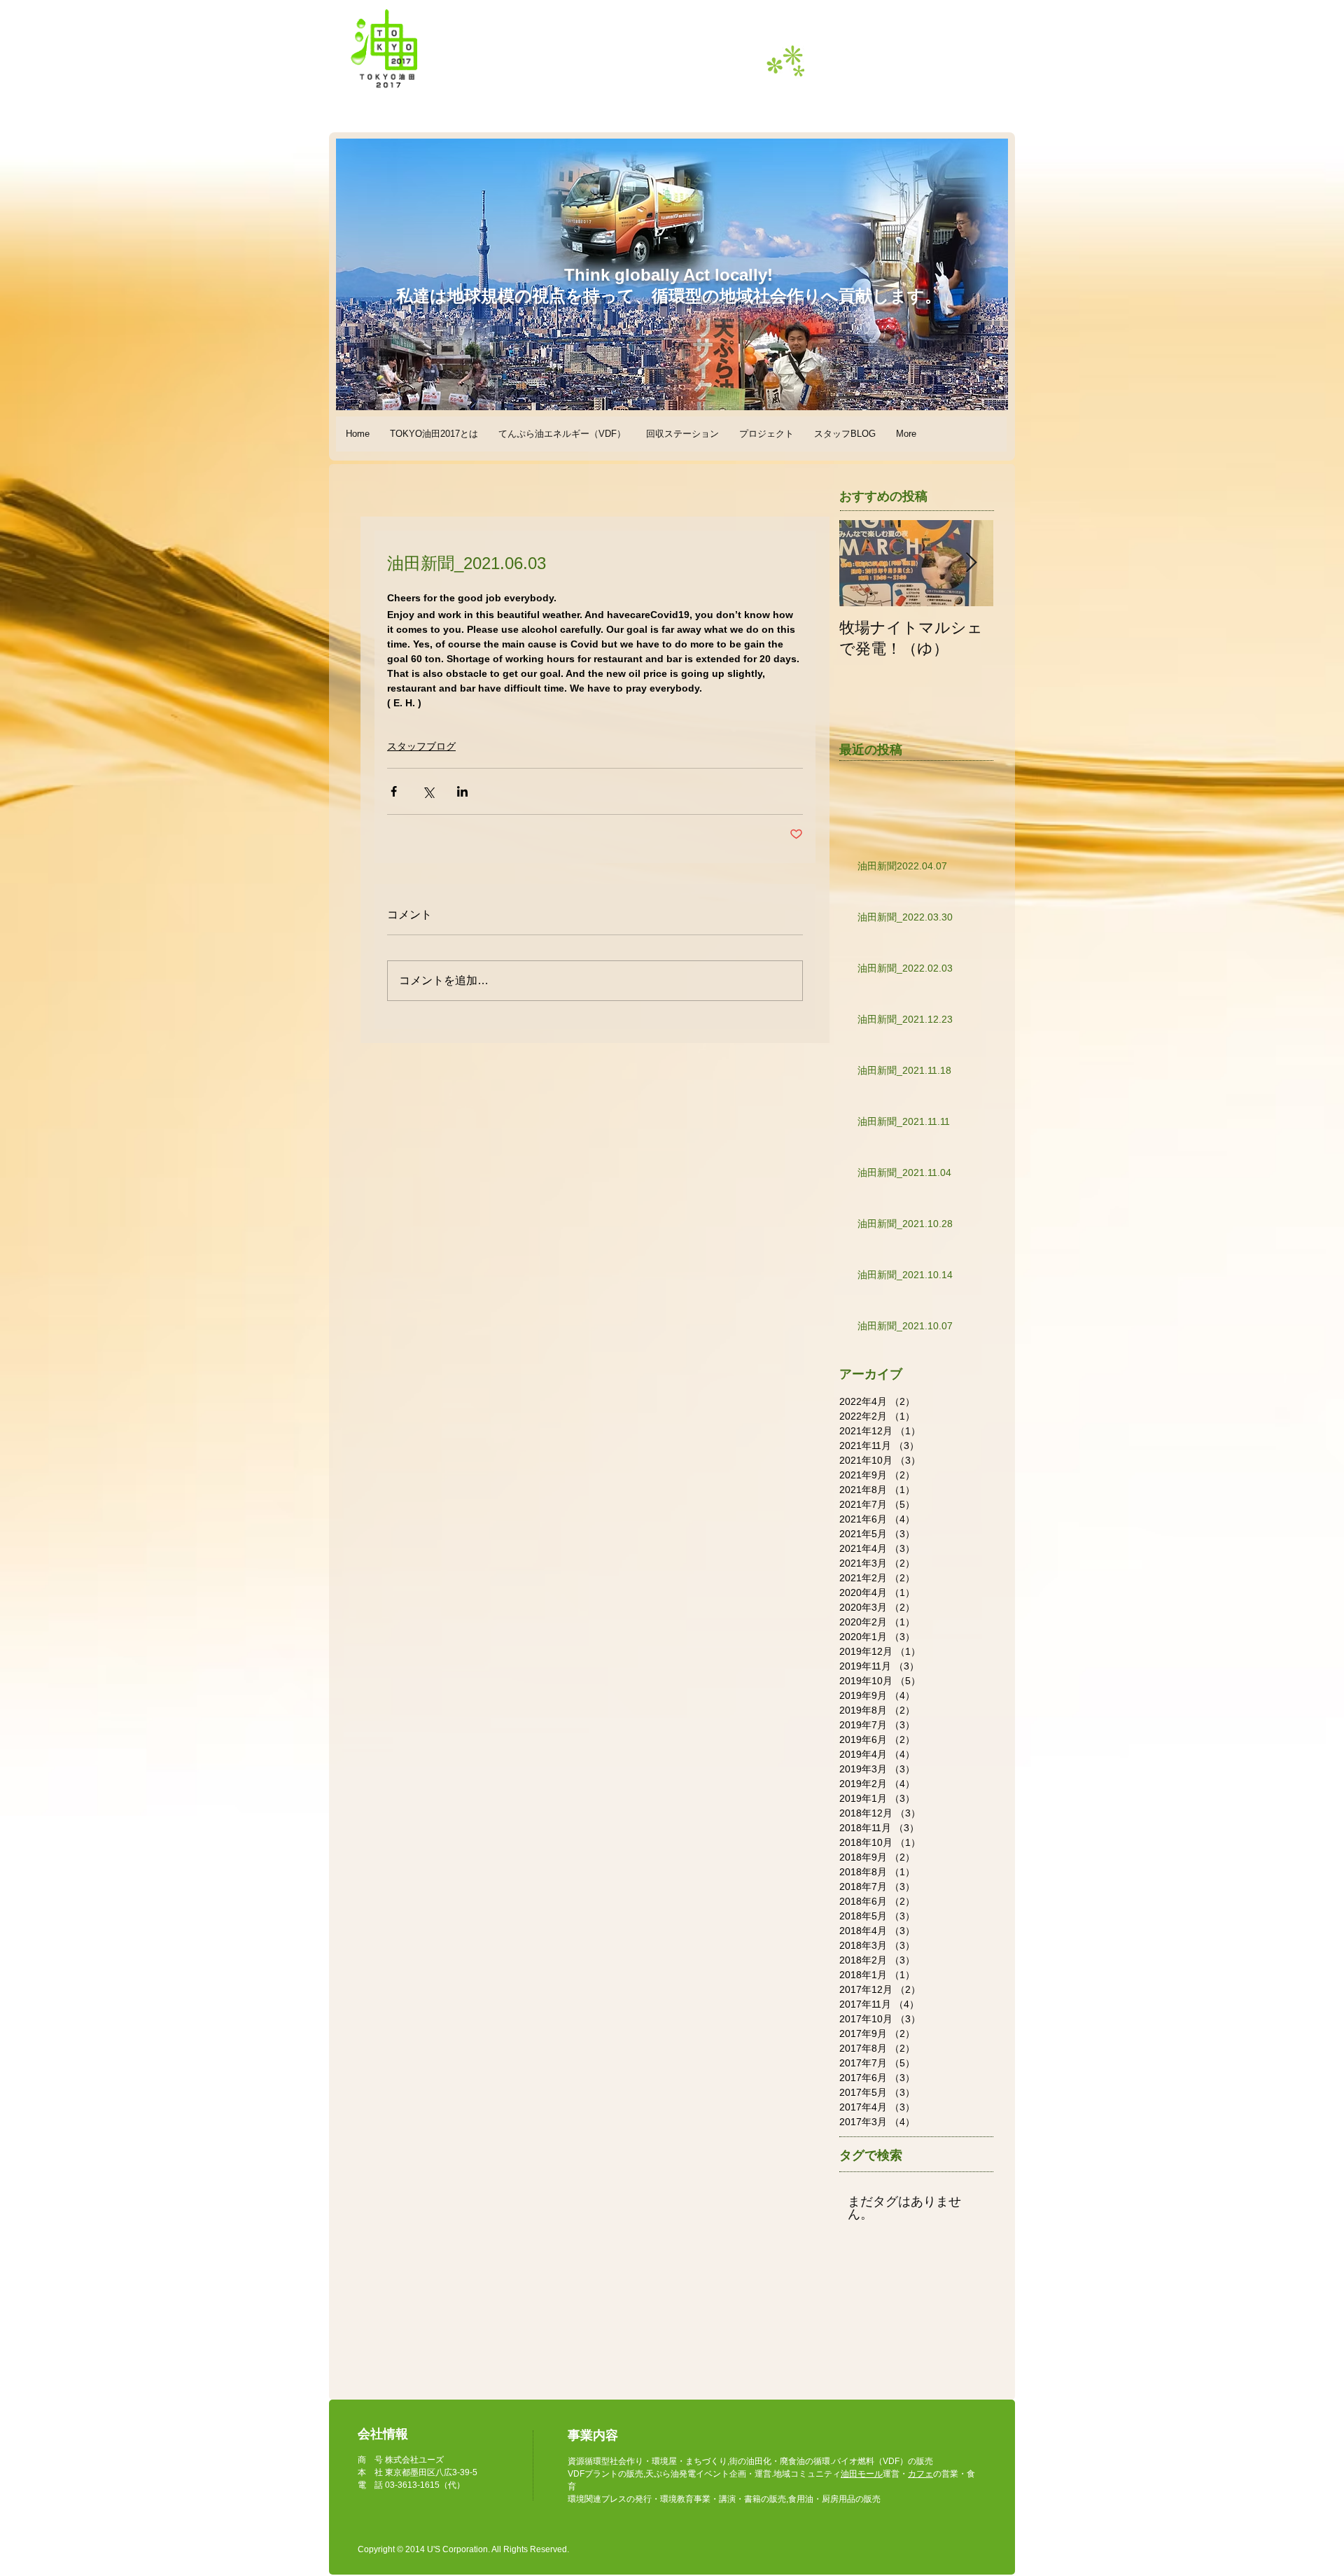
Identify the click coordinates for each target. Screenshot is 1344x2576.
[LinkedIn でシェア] (462, 791)
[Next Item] (971, 563)
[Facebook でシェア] (394, 791)
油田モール (862, 2474)
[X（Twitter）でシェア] (428, 791)
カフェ (920, 2474)
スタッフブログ (421, 746)
